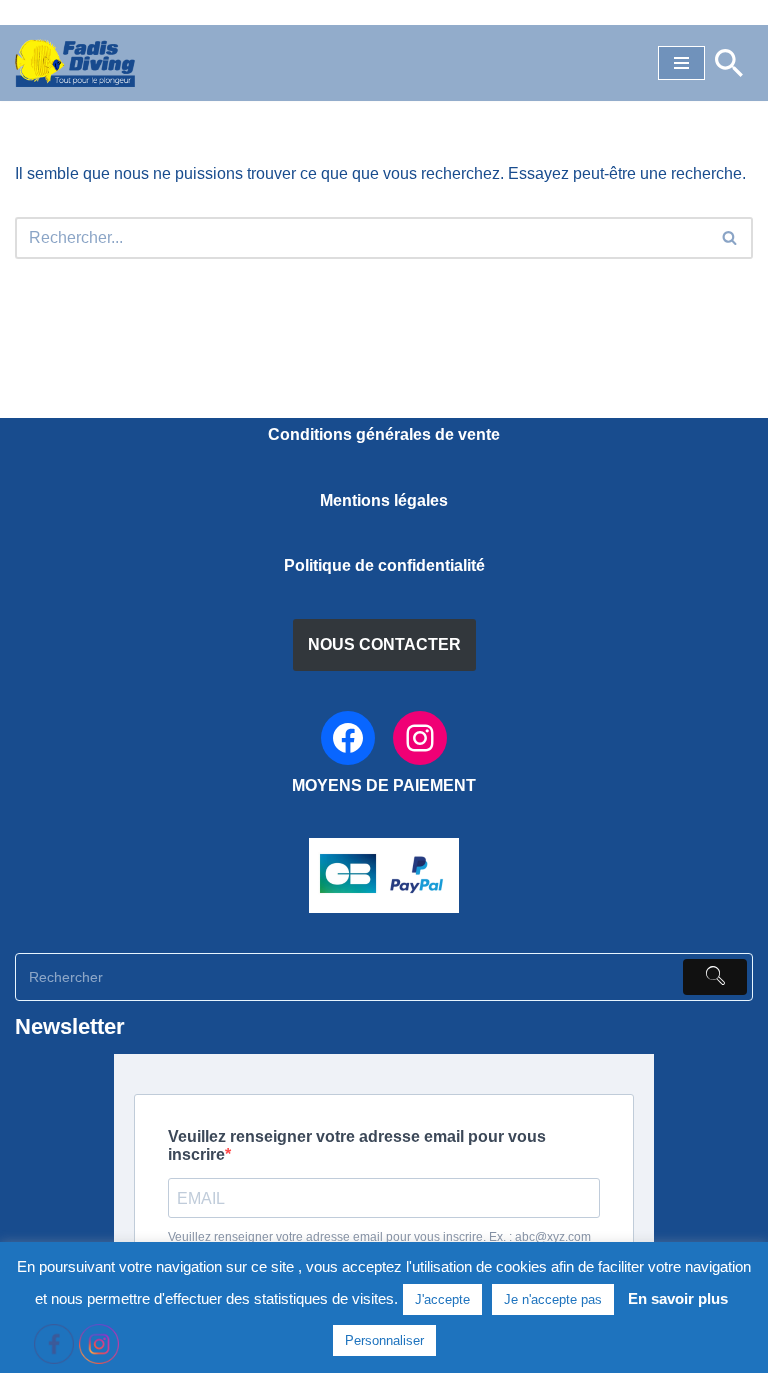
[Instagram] (420, 738)
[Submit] (715, 977)
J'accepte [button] (442, 1299)
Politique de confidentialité (384, 565)
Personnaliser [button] (384, 1340)
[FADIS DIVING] (75, 63)
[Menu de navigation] (681, 63)
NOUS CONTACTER (384, 644)
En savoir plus (678, 1298)
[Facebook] (348, 738)
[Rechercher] (729, 63)
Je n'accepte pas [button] (553, 1299)
